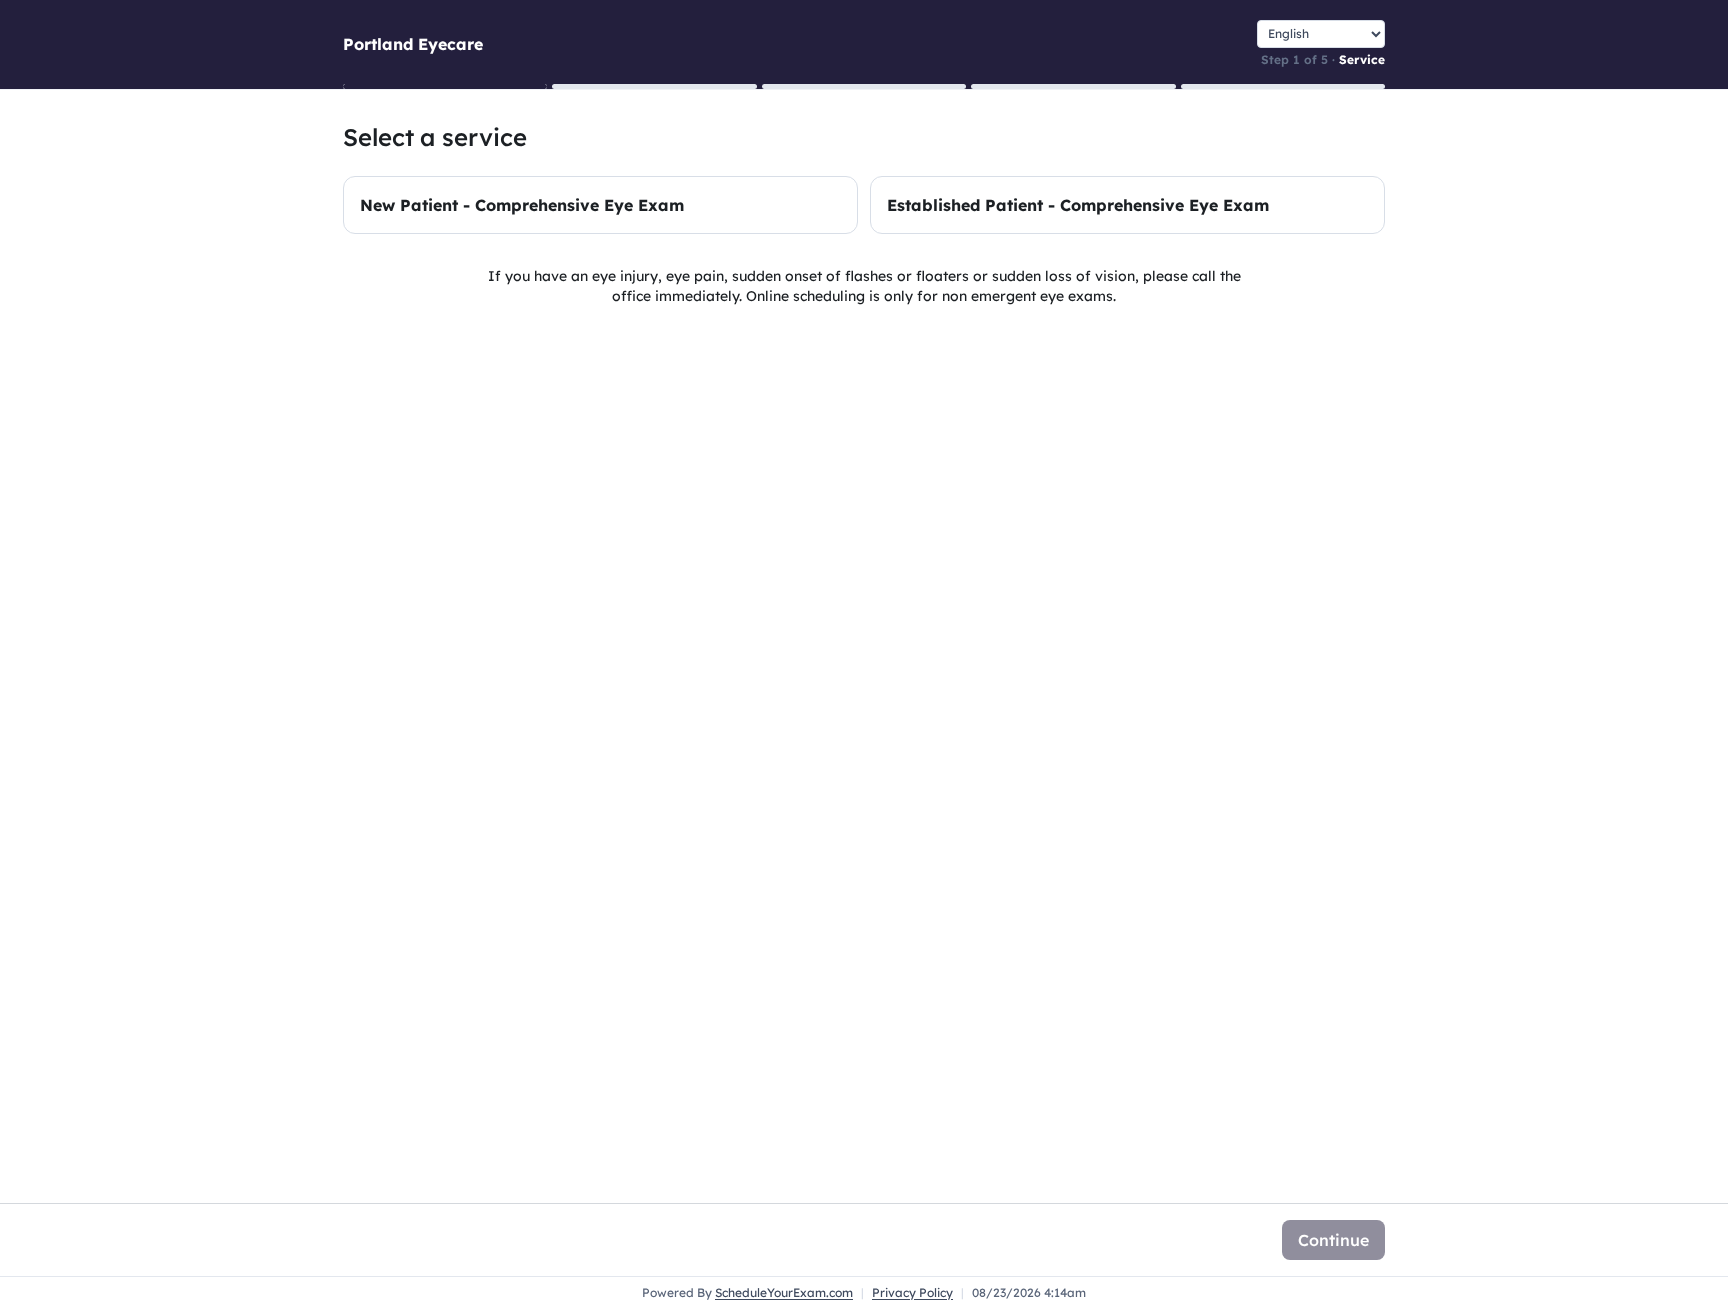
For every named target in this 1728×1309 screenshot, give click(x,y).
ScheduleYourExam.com (784, 1292)
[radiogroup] (864, 205)
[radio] (600, 205)
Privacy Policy (912, 1292)
